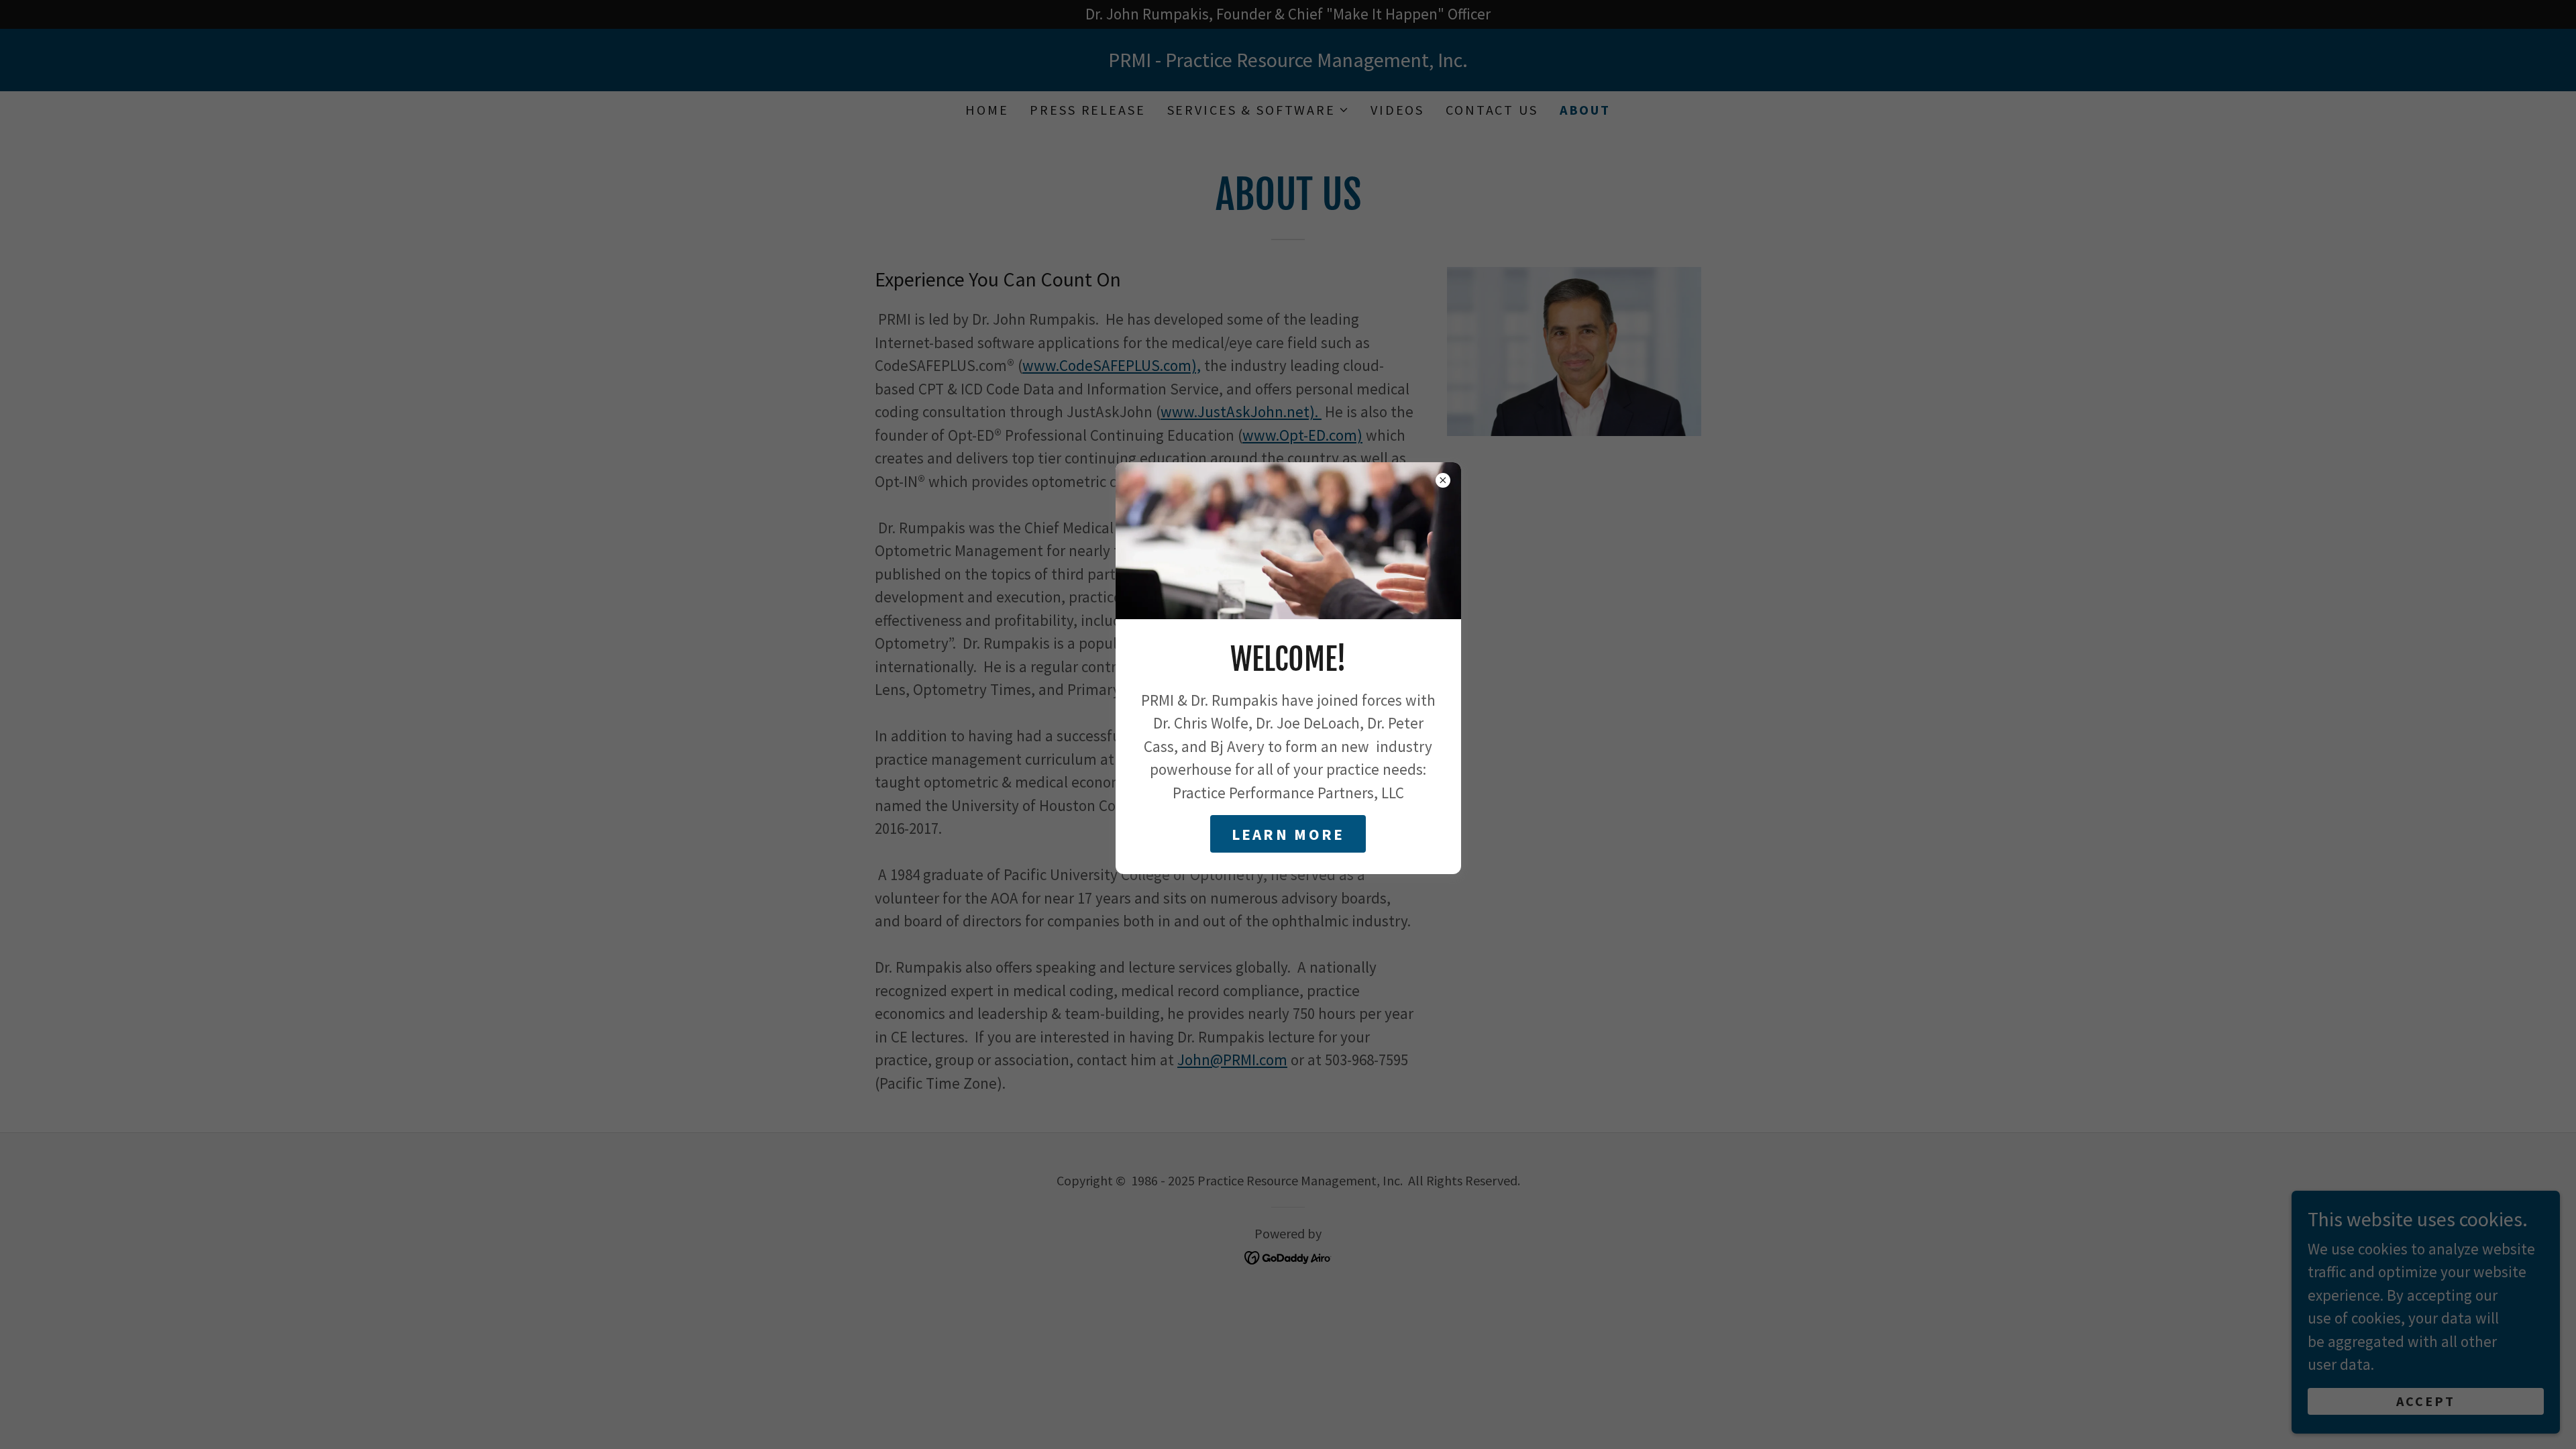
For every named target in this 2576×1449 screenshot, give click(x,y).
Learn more (1288, 834)
